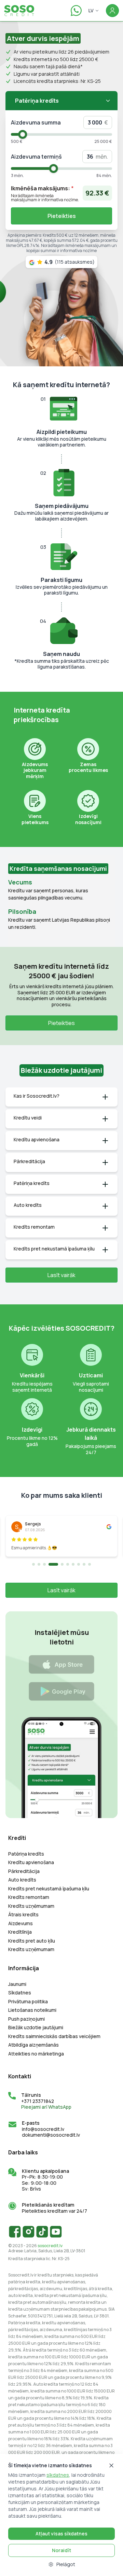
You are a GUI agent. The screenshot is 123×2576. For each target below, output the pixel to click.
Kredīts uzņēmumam (31, 1906)
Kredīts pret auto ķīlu (32, 1941)
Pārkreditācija (24, 1871)
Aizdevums (20, 1923)
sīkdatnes (58, 2475)
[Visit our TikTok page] (42, 2231)
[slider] (23, 134)
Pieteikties (62, 216)
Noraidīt (61, 2550)
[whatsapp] (76, 11)
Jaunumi (17, 1984)
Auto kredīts (22, 1880)
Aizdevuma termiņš (36, 157)
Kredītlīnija (20, 1932)
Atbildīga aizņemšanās (33, 2045)
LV (91, 10)
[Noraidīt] (111, 2465)
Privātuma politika (28, 2002)
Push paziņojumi (26, 2019)
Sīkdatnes (20, 1993)
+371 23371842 (38, 2101)
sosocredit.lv (50, 2246)
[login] (112, 11)
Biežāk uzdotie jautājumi (36, 2028)
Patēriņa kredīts (26, 1854)
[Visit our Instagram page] (29, 2231)
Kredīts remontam (29, 1897)
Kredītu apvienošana (31, 1862)
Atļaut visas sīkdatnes (61, 2534)
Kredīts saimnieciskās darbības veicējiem (54, 2036)
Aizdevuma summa (36, 122)
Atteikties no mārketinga (36, 2054)
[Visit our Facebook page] (15, 2231)
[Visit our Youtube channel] (56, 2231)
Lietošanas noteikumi (32, 2010)
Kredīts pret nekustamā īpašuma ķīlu (49, 1889)
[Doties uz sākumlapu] (22, 11)
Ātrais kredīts (23, 1915)
